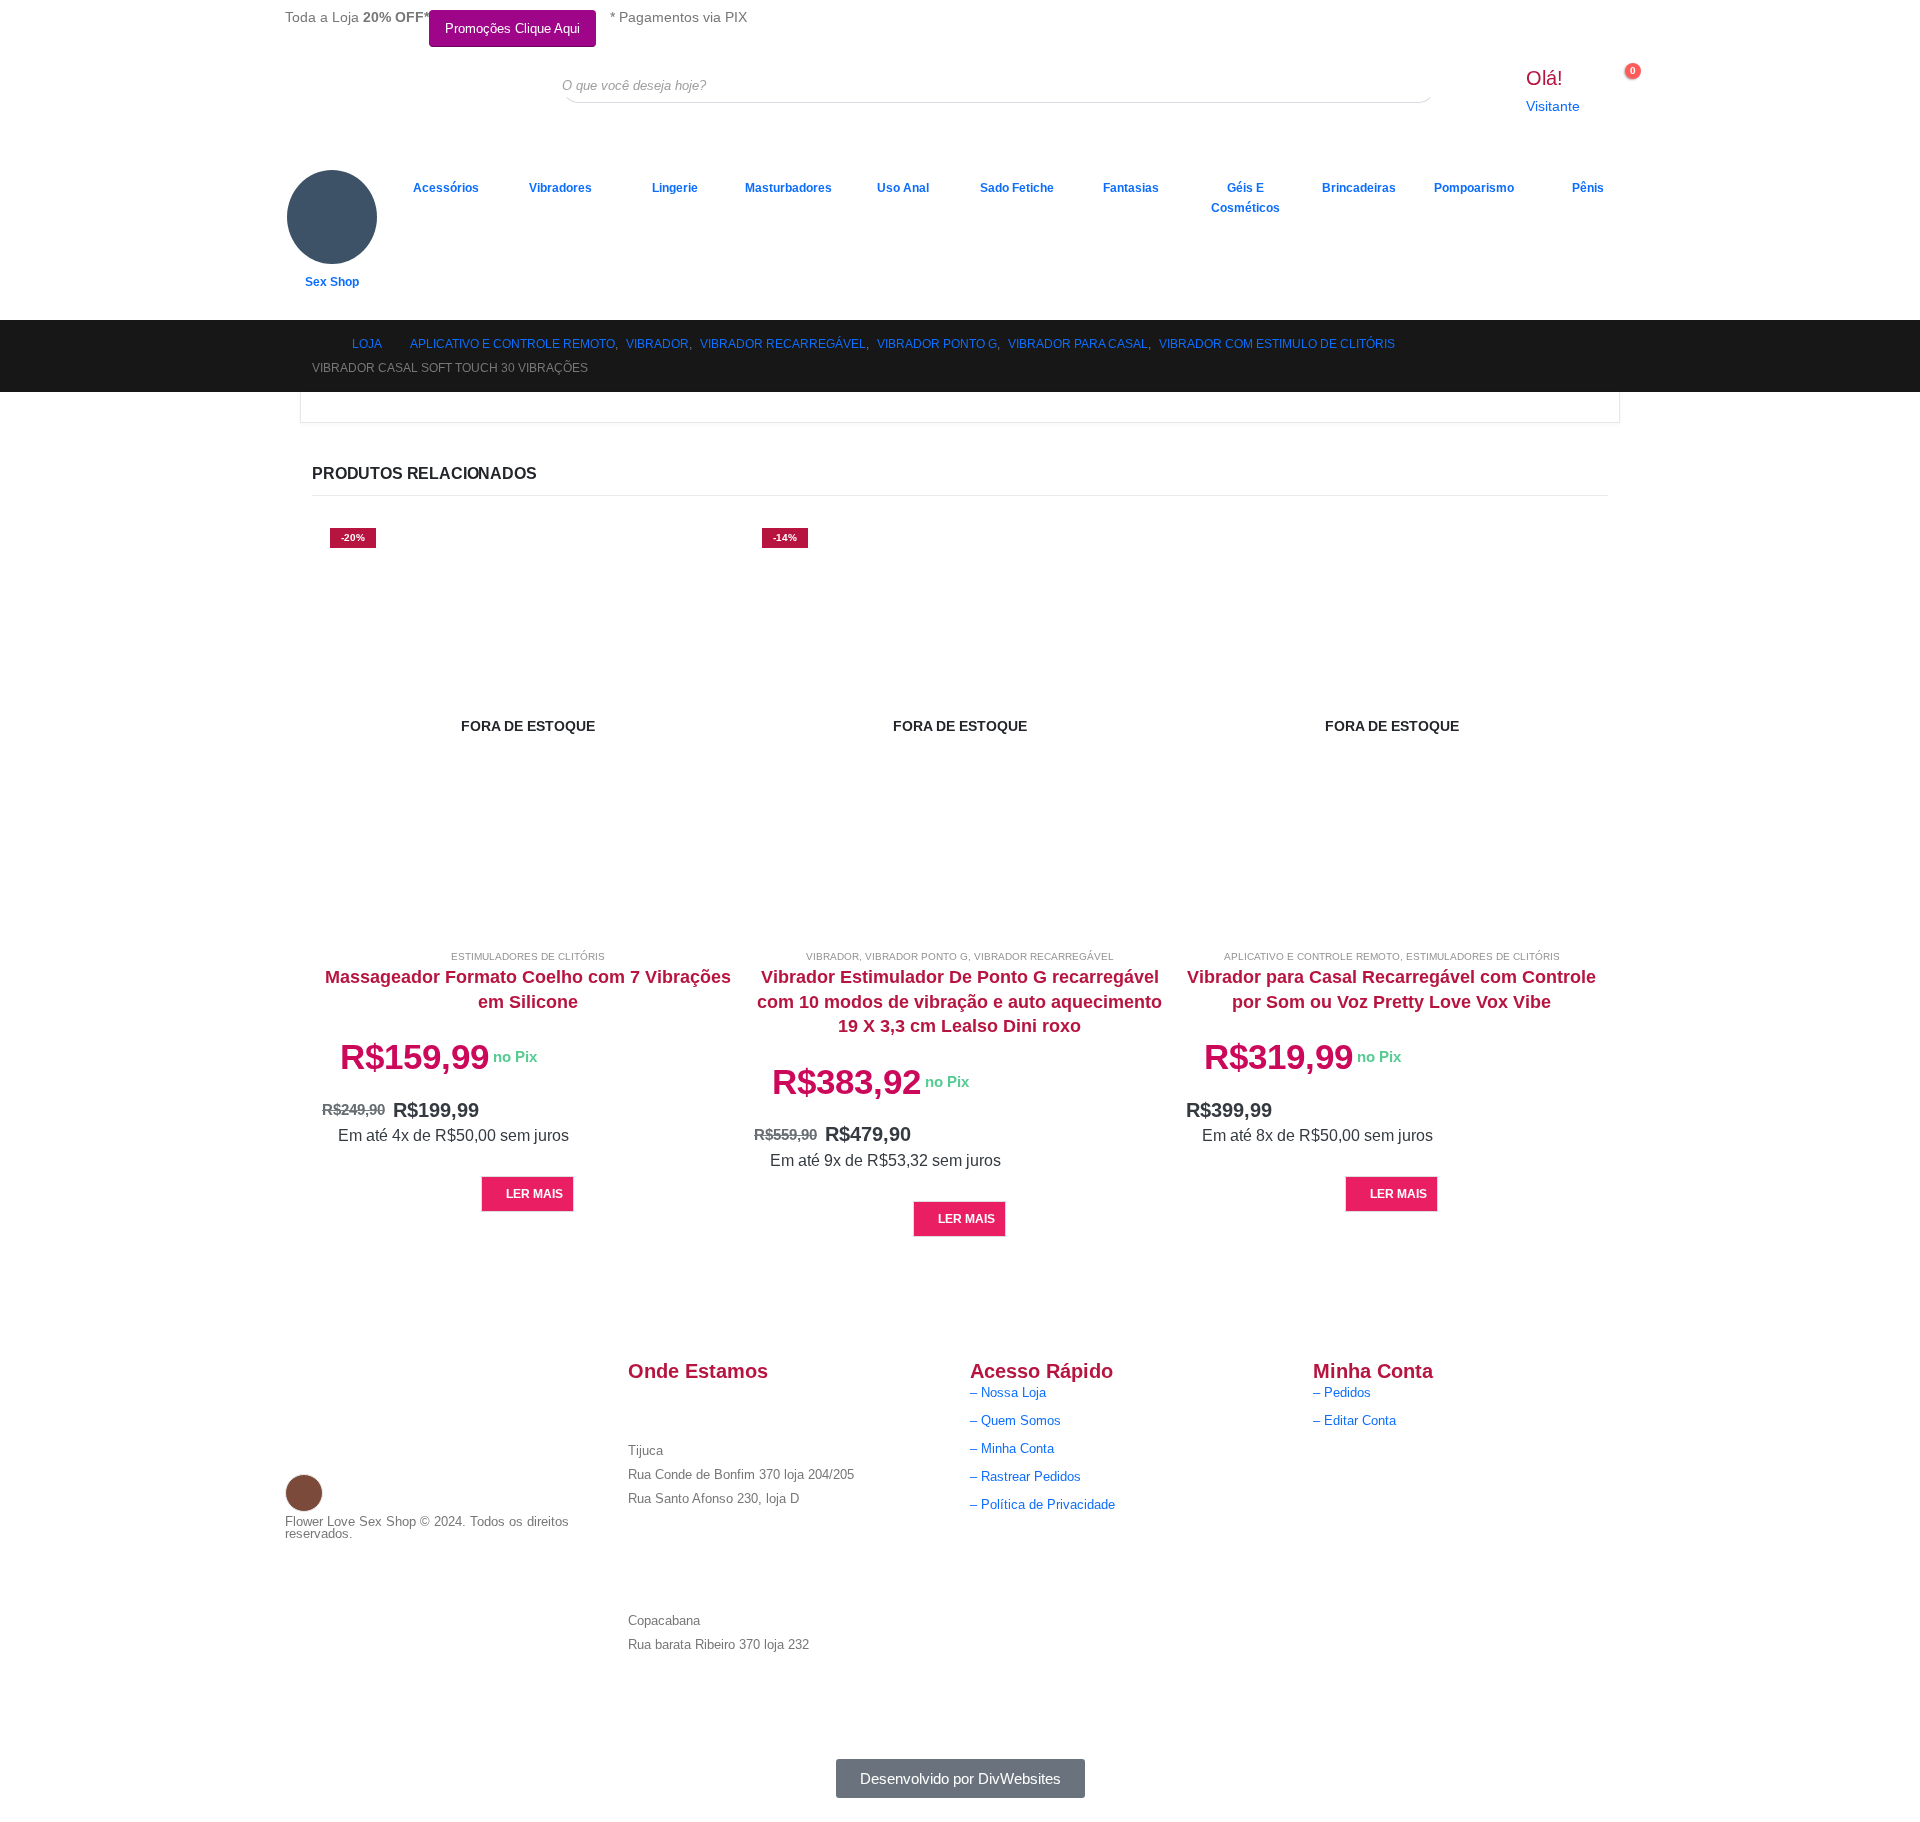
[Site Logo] (385, 101)
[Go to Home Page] (318, 344)
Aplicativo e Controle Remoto (1312, 956)
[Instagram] (304, 1493)
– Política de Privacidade (1042, 1505)
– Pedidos (1342, 1393)
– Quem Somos (1015, 1421)
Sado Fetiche (1017, 188)
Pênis (1588, 188)
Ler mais (534, 1194)
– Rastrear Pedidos (1025, 1477)
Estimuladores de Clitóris (528, 956)
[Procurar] (1407, 85)
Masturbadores (788, 188)
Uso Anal (903, 188)
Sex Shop (332, 282)
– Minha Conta (1012, 1449)
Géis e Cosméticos (1245, 198)
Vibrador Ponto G (916, 956)
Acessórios (446, 188)
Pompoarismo (1474, 188)
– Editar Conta (1354, 1421)
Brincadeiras (1359, 188)
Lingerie (675, 188)
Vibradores (560, 188)
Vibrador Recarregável (1044, 956)
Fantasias (1131, 188)
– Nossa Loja (1008, 1393)
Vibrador (832, 956)
